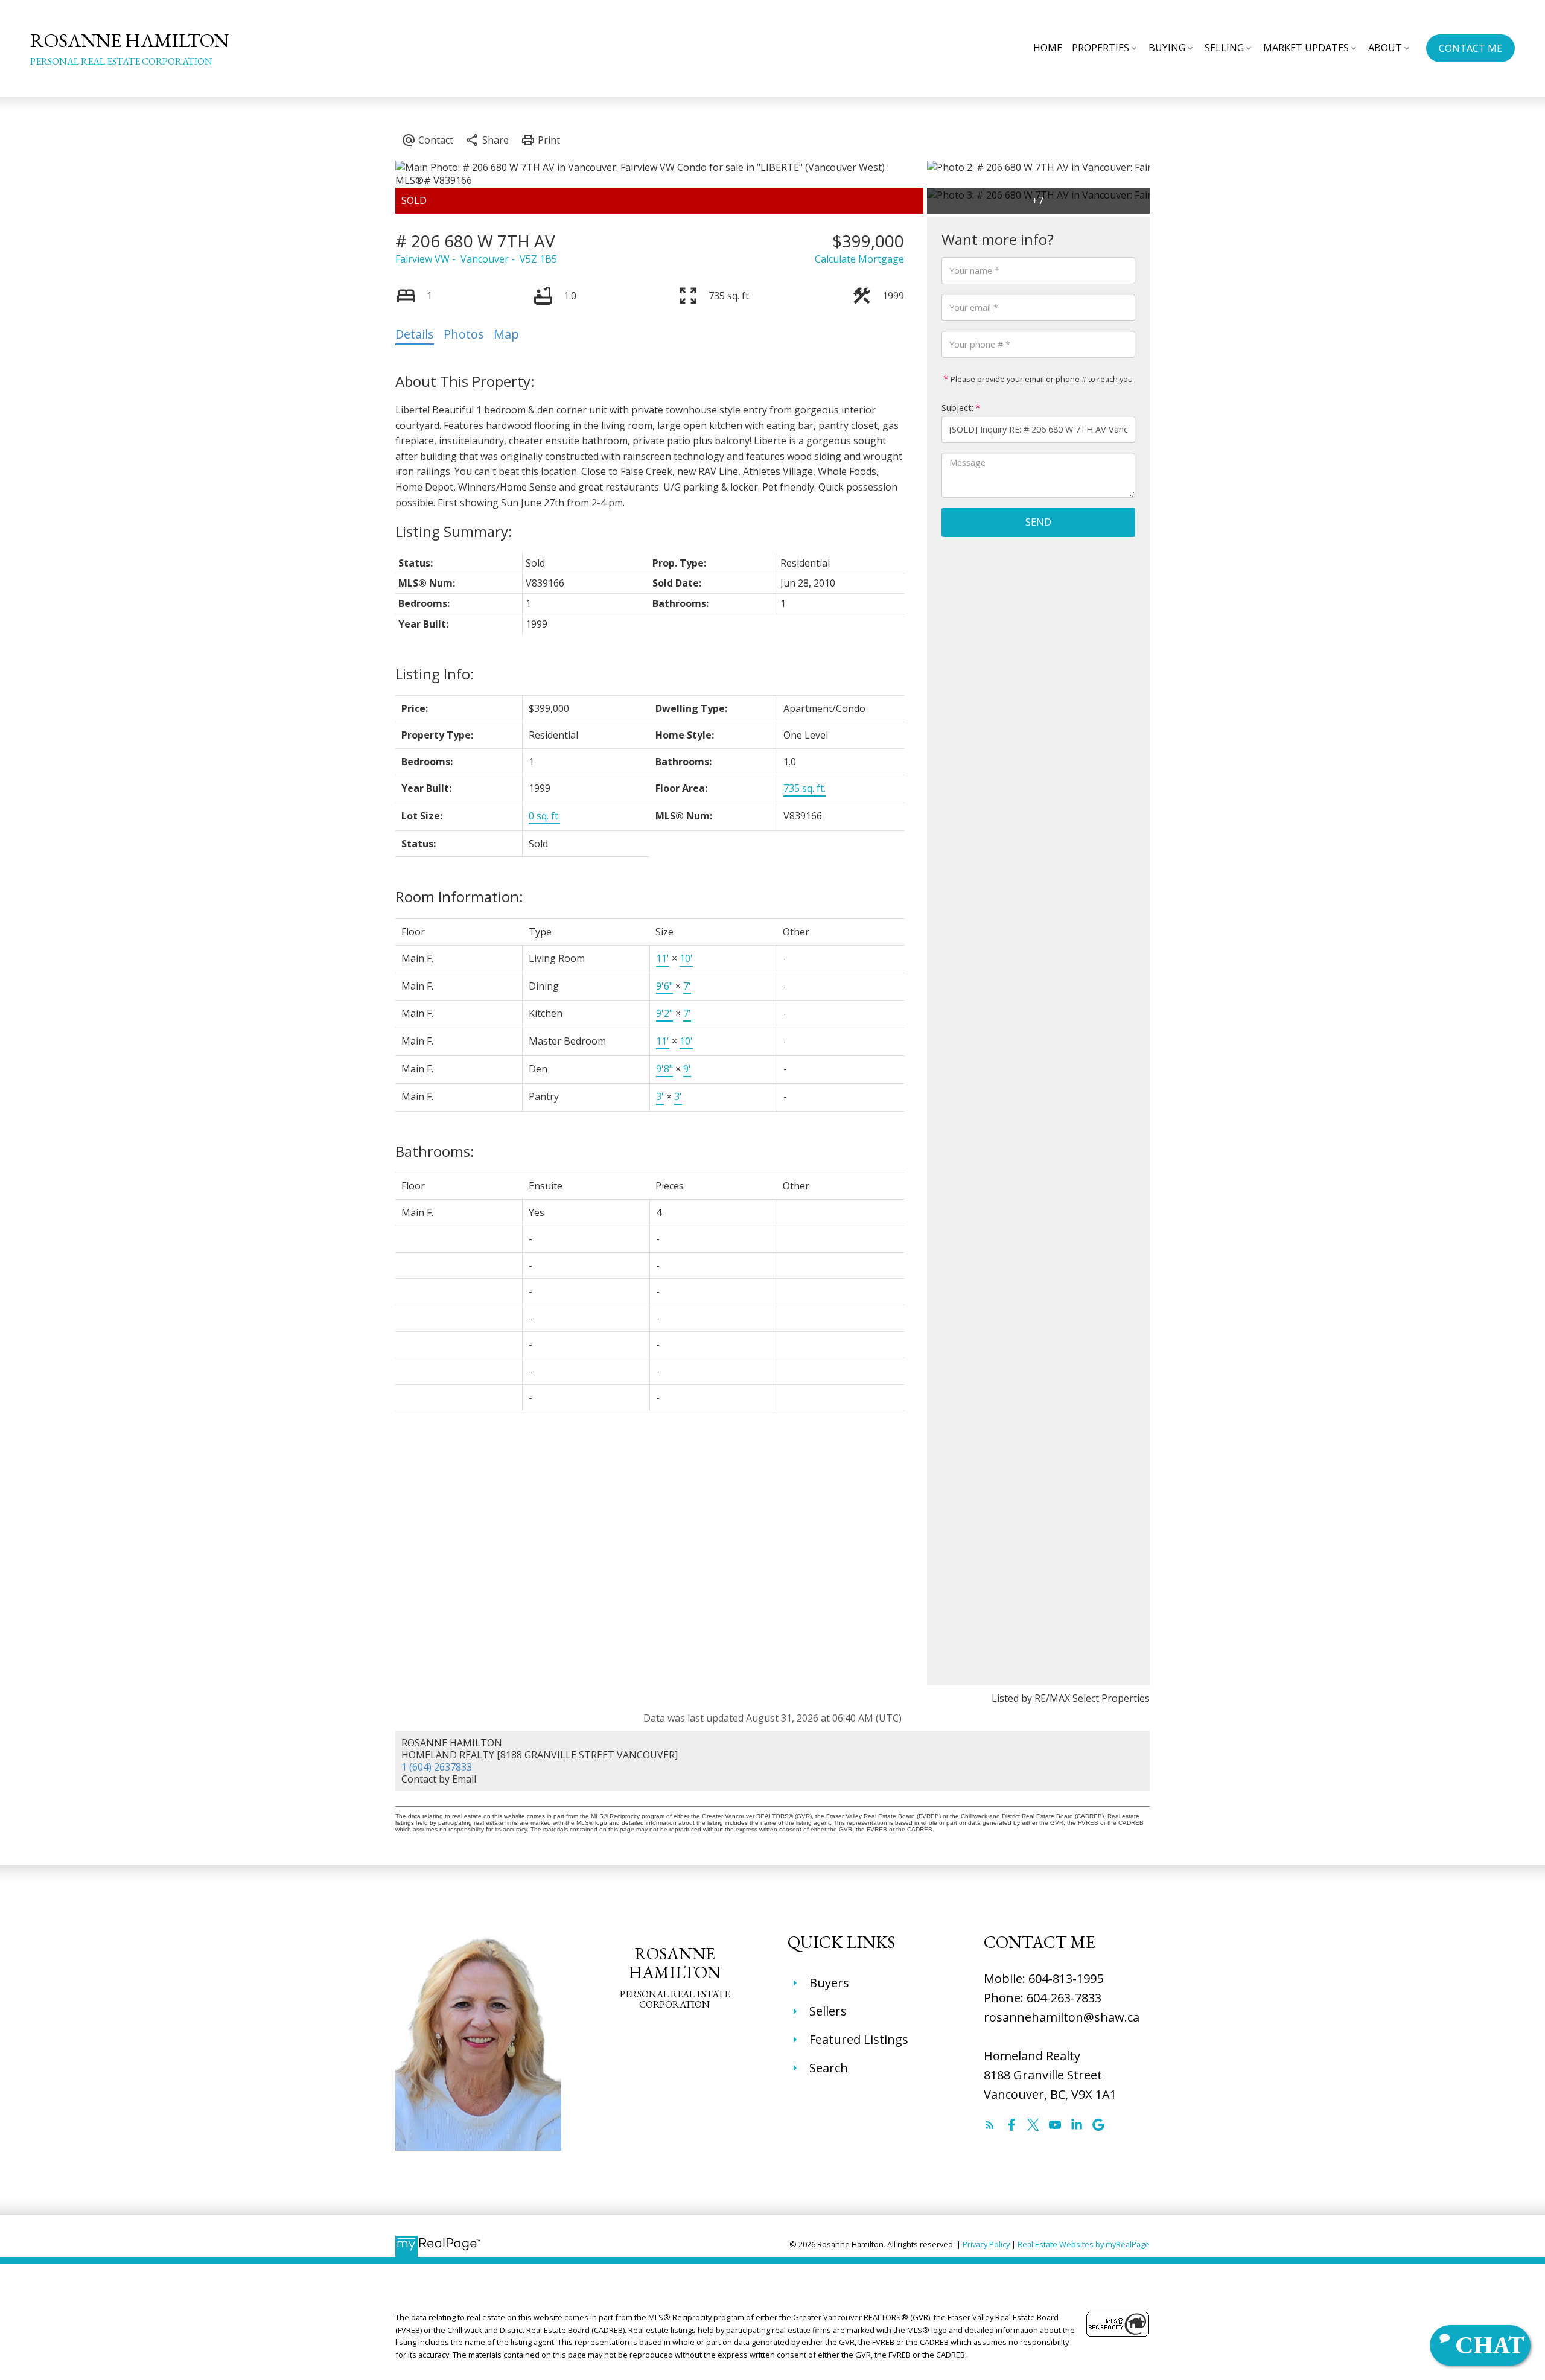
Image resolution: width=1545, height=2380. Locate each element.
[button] (1470, 48)
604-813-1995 (1066, 1978)
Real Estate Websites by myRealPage (1084, 2244)
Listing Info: (435, 674)
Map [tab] (506, 334)
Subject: (957, 408)
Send (1038, 522)
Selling (1224, 48)
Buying (1167, 48)
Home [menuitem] (1048, 48)
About (1385, 48)
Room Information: (459, 896)
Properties (1101, 48)
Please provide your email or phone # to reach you (1041, 379)
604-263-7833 (1064, 1998)
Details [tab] (415, 334)
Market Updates (1306, 48)
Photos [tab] (464, 334)
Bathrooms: (435, 1151)
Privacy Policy (986, 2244)
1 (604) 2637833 (437, 1767)
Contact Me (1470, 48)
